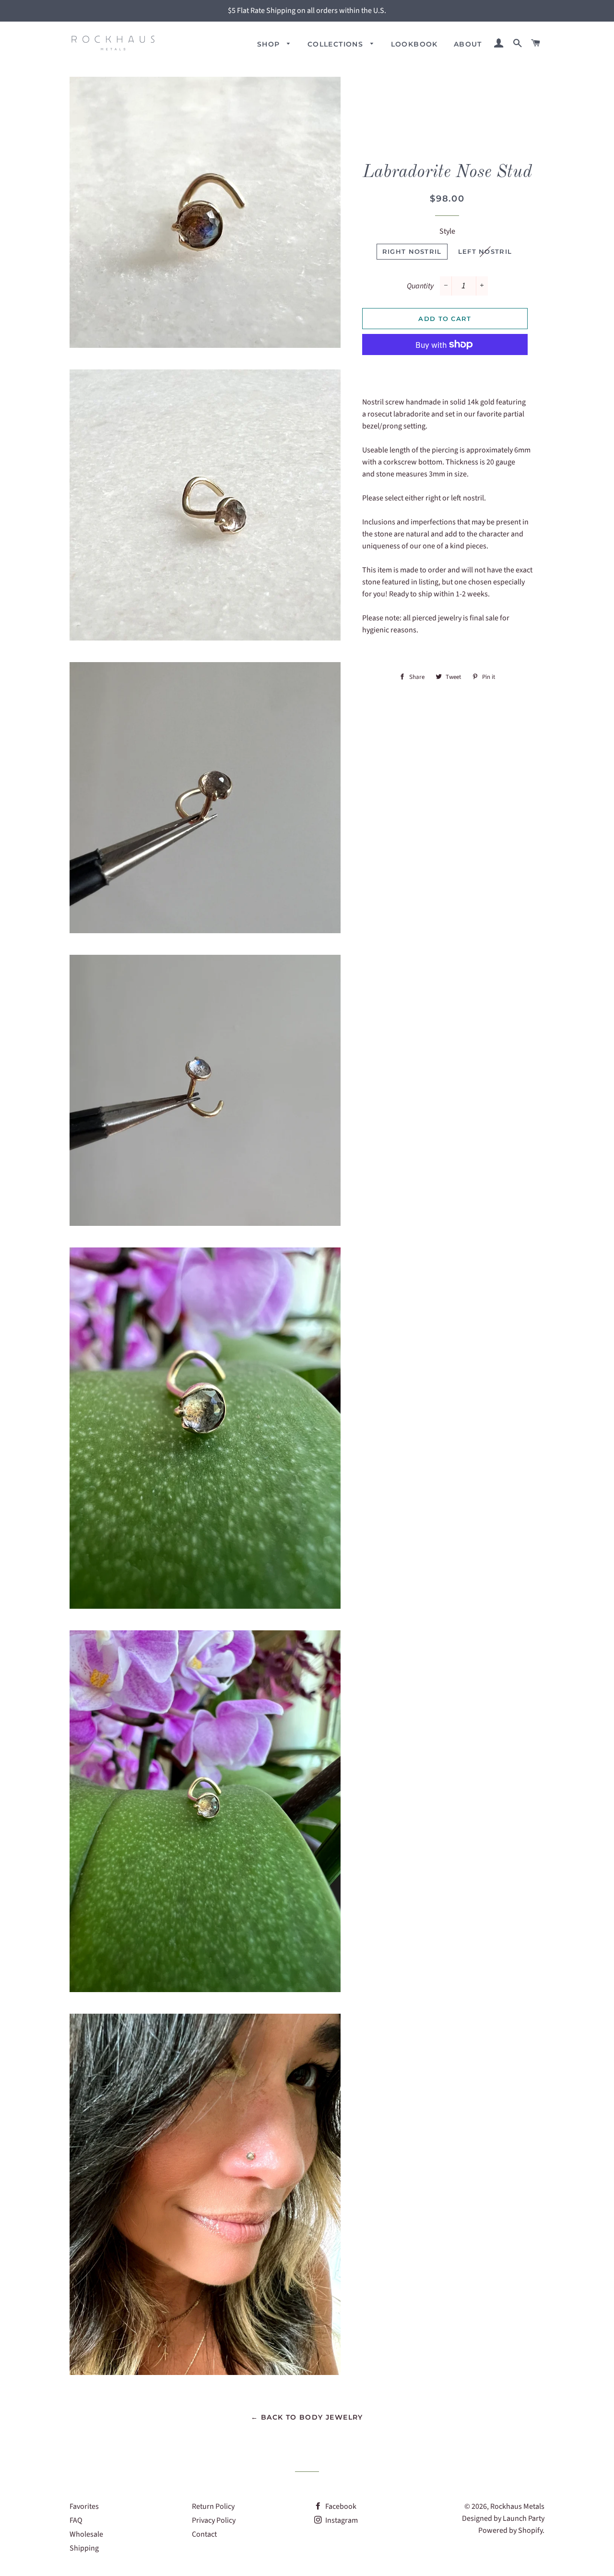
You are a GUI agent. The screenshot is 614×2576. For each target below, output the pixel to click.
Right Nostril (412, 251)
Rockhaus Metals (517, 2506)
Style (447, 231)
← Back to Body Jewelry (307, 2417)
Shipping (84, 2548)
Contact (204, 2534)
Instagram (341, 2520)
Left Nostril (485, 251)
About (468, 44)
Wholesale (86, 2534)
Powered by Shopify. (511, 2530)
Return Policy (213, 2506)
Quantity (420, 286)
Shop (270, 44)
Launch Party (524, 2518)
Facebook (340, 2506)
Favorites (84, 2506)
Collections (337, 44)
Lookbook (414, 44)
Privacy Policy (214, 2520)
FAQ (76, 2520)
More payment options (445, 367)
